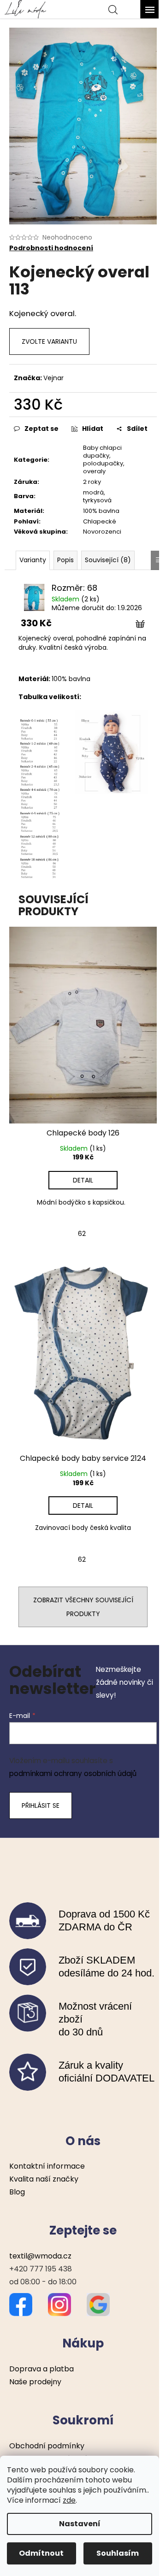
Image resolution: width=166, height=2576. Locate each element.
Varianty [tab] (33, 560)
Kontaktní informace (47, 2166)
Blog (17, 2192)
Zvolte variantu (49, 341)
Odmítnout (41, 2553)
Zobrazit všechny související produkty (83, 1607)
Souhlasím (118, 2553)
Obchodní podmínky (47, 2446)
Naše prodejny (35, 2382)
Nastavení (80, 2524)
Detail (83, 1180)
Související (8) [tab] (108, 560)
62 (82, 1234)
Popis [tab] (65, 560)
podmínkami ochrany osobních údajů (73, 1773)
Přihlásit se (41, 1806)
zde (69, 2500)
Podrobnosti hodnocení (51, 248)
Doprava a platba (41, 2369)
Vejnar (53, 378)
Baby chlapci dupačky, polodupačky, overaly (104, 459)
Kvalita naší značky (44, 2179)
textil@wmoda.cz (40, 2256)
